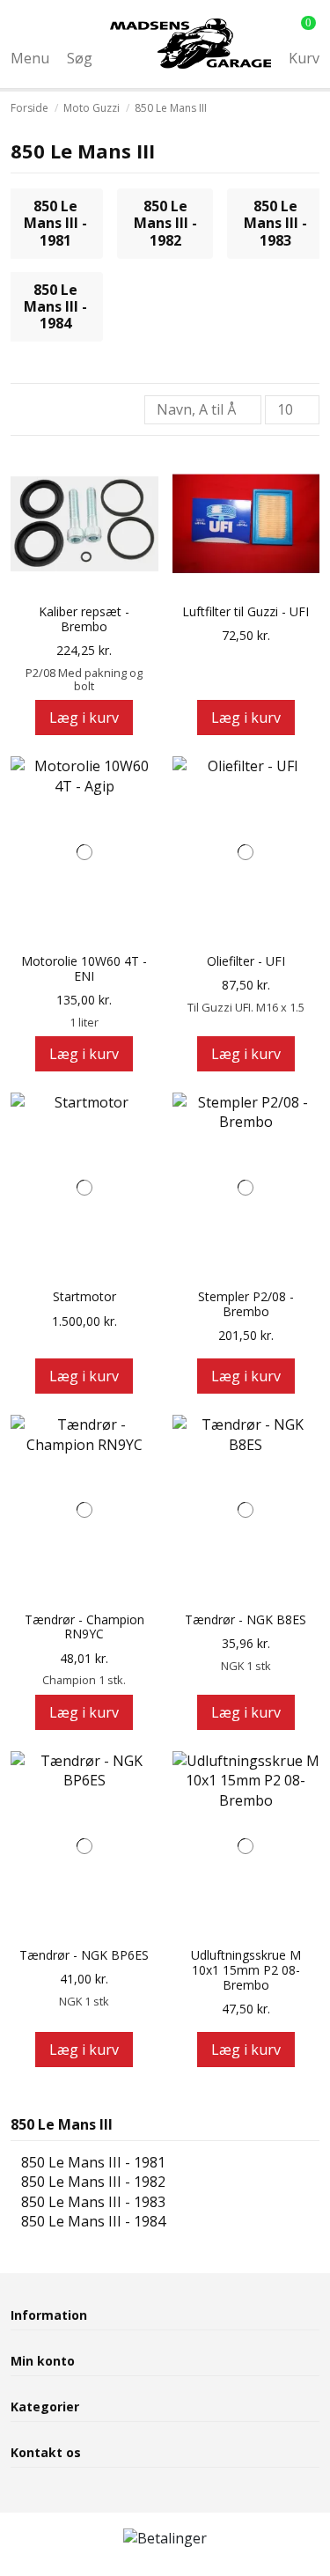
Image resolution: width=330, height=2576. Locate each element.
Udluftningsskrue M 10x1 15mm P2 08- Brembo (246, 1970)
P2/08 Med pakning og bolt (84, 679)
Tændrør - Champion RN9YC (84, 1628)
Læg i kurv (84, 718)
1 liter (84, 1022)
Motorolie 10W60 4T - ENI (84, 969)
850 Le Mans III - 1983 (275, 223)
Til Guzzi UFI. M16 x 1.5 (246, 1007)
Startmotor (84, 1297)
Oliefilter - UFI (246, 962)
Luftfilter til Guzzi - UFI (246, 612)
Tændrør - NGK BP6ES (84, 1956)
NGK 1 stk (246, 1666)
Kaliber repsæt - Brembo (84, 620)
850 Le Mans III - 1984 (55, 306)
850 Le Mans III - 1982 (165, 223)
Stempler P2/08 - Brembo (246, 1305)
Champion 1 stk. (84, 1680)
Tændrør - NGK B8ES (246, 1620)
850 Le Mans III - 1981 (55, 223)
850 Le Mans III (62, 2124)
